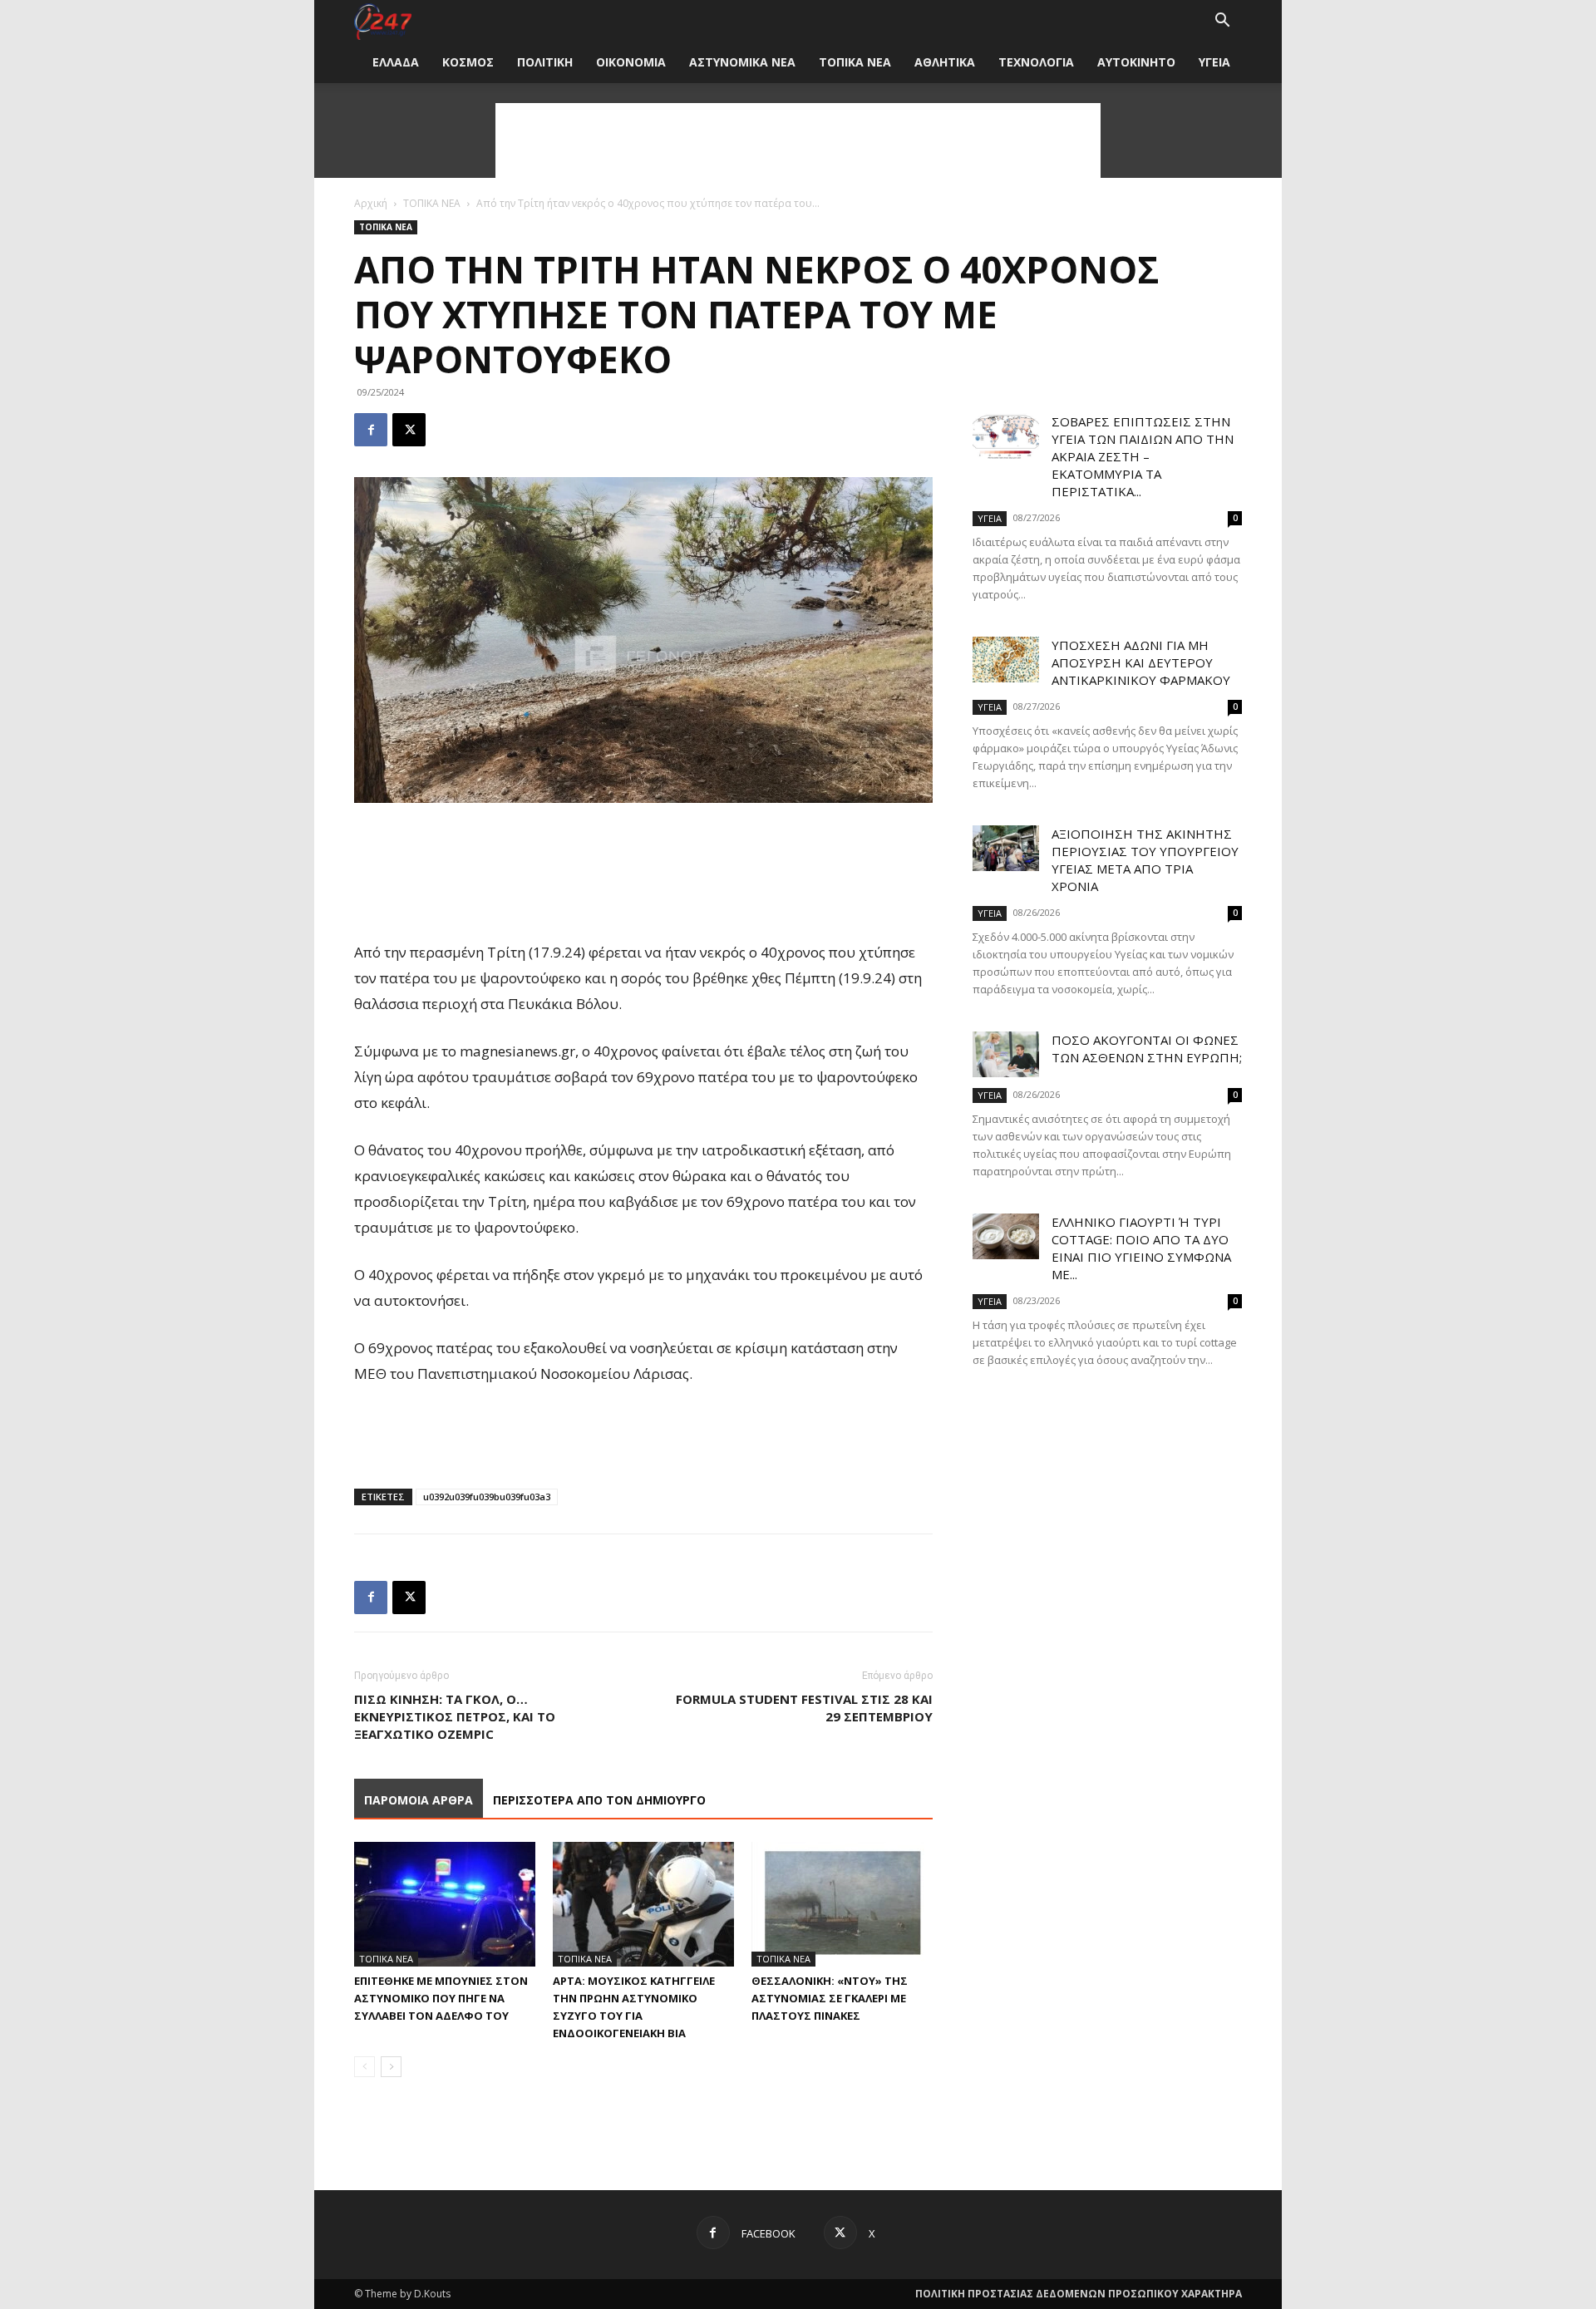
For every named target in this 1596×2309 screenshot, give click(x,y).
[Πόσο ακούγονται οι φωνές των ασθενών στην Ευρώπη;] (1006, 1054)
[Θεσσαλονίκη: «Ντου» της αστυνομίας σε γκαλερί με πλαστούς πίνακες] (842, 1904)
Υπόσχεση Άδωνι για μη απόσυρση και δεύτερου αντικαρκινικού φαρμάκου (1141, 662)
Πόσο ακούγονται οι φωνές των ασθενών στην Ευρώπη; (1147, 1049)
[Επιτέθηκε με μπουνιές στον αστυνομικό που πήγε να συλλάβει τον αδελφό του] (445, 1904)
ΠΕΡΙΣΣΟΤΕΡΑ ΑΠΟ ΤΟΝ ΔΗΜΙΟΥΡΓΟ (599, 1800)
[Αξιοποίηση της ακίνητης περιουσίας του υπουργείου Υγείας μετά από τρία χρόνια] (1006, 848)
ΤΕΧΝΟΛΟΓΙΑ (1036, 62)
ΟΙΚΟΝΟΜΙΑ (631, 62)
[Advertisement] (798, 140)
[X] (409, 430)
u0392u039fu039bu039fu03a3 (487, 1497)
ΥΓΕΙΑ (1214, 62)
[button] (1222, 22)
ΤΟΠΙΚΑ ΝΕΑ (855, 62)
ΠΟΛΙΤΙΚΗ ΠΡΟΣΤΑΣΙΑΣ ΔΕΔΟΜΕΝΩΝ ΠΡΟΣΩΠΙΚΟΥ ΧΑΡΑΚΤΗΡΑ (1079, 2294)
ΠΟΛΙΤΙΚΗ (545, 62)
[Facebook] (371, 430)
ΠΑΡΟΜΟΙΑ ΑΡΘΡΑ (419, 1800)
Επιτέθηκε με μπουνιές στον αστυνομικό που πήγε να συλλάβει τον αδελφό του (441, 1998)
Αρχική (371, 203)
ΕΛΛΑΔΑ (396, 62)
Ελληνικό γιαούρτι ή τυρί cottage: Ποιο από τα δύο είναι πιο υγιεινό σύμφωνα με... (1141, 1248)
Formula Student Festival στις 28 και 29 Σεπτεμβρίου (804, 1708)
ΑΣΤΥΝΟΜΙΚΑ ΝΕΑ (742, 62)
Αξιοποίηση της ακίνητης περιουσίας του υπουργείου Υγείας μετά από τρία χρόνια (1145, 860)
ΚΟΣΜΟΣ (468, 62)
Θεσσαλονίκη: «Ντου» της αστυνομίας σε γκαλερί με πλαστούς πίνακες (830, 1998)
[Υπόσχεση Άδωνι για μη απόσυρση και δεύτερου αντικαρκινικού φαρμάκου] (1006, 660)
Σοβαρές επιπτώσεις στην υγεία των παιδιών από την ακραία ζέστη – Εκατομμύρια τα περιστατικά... (1143, 456)
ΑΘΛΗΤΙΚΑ (945, 62)
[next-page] (391, 2067)
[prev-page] (365, 2067)
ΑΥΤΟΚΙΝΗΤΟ (1136, 62)
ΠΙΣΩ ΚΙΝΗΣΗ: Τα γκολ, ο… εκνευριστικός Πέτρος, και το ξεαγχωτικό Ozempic (455, 1716)
